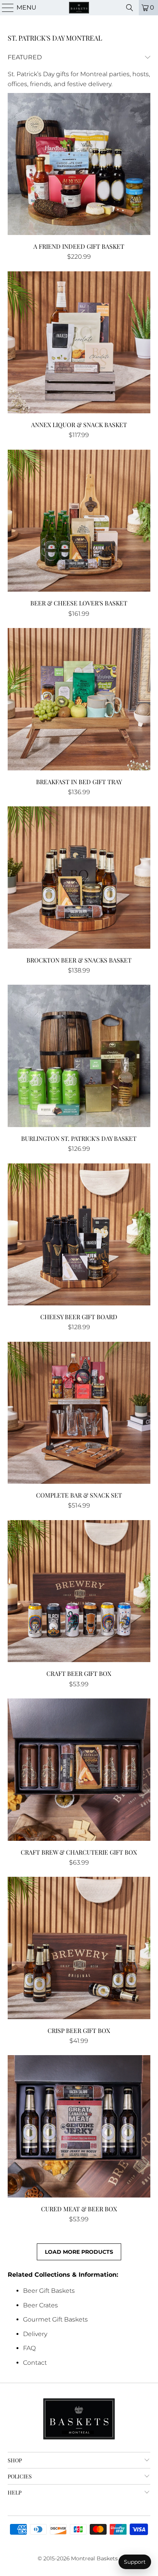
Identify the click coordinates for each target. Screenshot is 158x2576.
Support (135, 2562)
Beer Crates (40, 2305)
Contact (35, 2363)
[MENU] (5, 8)
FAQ (29, 2348)
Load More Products (79, 2252)
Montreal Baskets (94, 2558)
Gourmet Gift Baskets (55, 2319)
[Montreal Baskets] (79, 8)
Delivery (35, 2334)
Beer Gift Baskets (49, 2291)
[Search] (130, 8)
